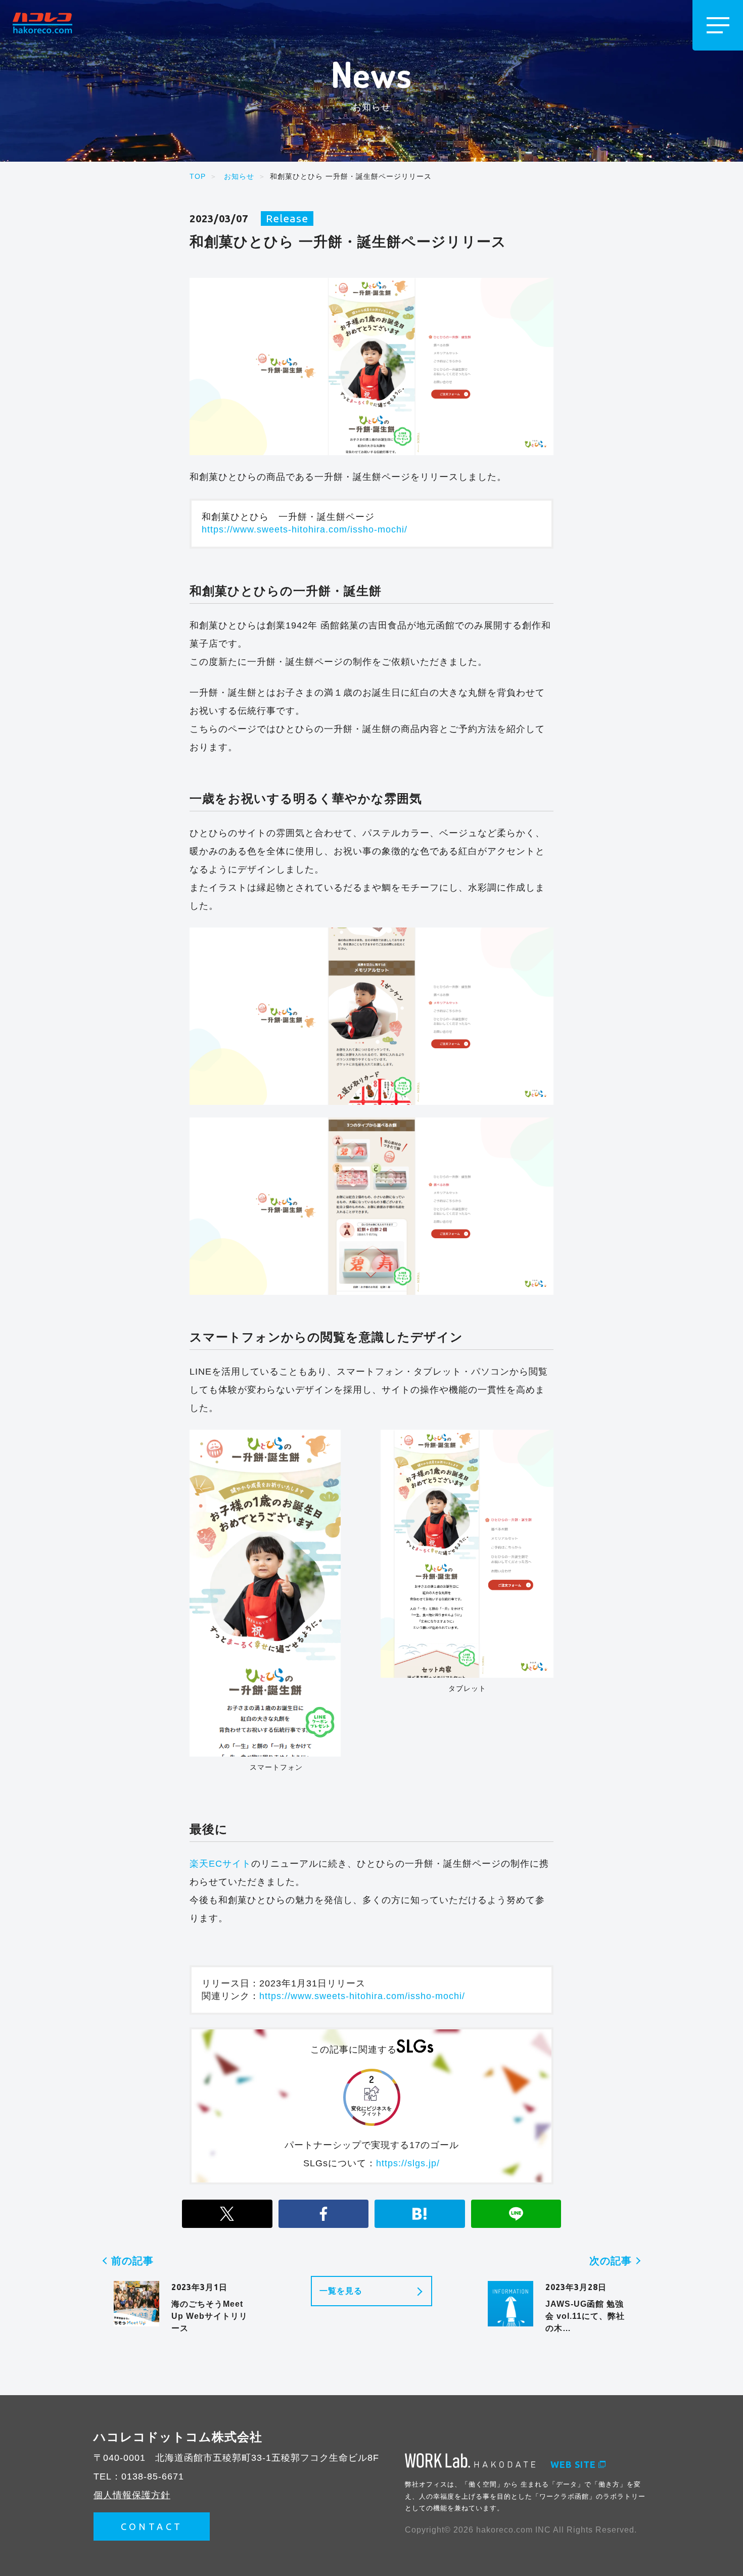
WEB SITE (573, 2464)
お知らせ (239, 176)
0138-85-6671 (153, 2476)
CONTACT (152, 2526)
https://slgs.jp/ (408, 2163)
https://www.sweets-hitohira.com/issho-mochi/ (305, 529)
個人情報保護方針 (132, 2495)
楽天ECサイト (220, 1864)
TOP (198, 176)
